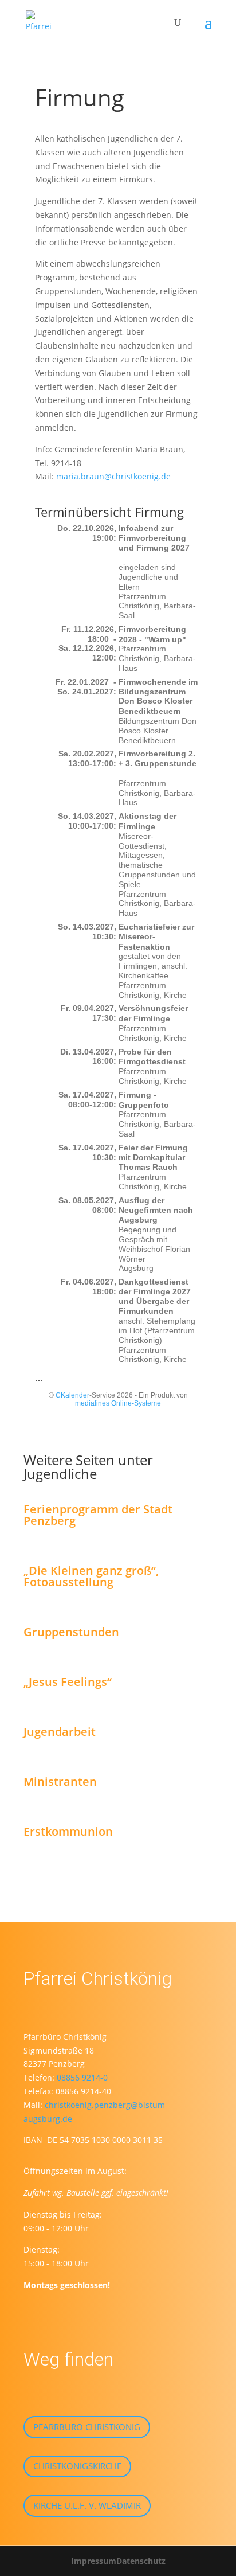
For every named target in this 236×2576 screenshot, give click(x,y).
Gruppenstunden (71, 1632)
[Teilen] (127, 557)
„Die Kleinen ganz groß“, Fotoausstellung (91, 1576)
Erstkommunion (68, 1831)
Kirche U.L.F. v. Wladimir (87, 2505)
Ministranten (60, 1781)
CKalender (72, 1395)
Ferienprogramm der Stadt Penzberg (98, 1515)
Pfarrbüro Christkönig (87, 2427)
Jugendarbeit (60, 1732)
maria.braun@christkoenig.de (113, 476)
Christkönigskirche (77, 2466)
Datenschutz (141, 2561)
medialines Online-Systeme (118, 1403)
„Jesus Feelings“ (68, 1682)
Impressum (94, 2561)
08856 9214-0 (82, 2077)
